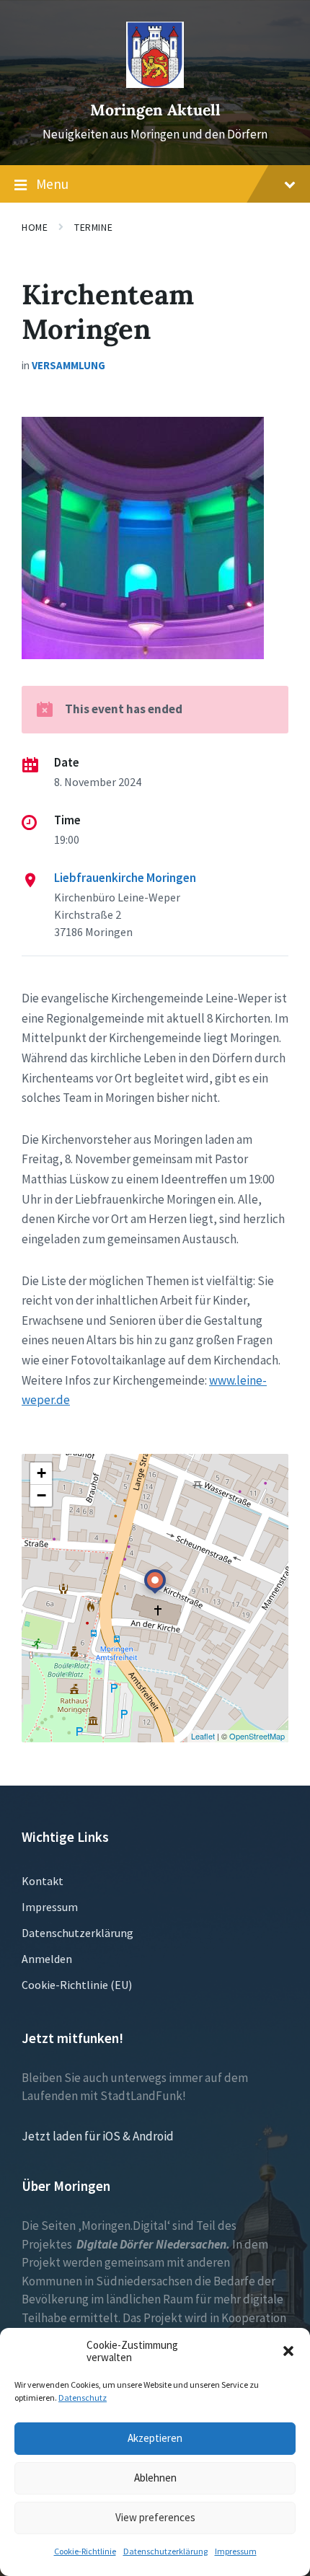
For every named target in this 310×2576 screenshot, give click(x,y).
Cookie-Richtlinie (85, 2551)
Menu (52, 184)
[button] (288, 2351)
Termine (93, 227)
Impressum (236, 2551)
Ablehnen (155, 2478)
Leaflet (203, 1736)
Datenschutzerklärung (165, 2551)
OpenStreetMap (257, 1736)
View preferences (155, 2517)
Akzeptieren (155, 2438)
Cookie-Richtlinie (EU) (77, 1985)
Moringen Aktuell (155, 110)
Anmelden (47, 1959)
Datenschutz (83, 2398)
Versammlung (68, 365)
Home (35, 227)
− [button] (41, 1495)
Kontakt (43, 1881)
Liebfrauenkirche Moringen (125, 878)
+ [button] (41, 1473)
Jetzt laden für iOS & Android (98, 2136)
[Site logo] (155, 84)
